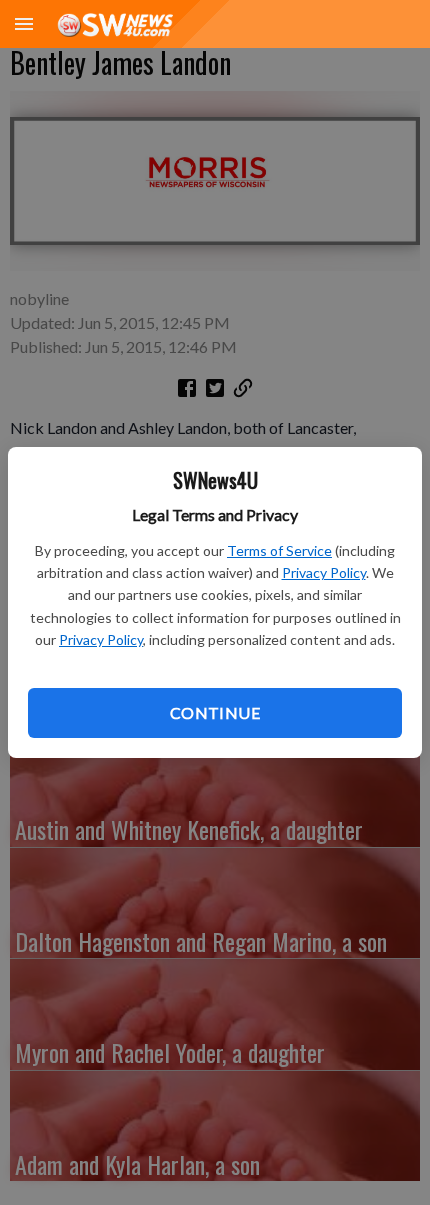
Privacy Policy (324, 572)
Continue (215, 712)
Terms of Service (279, 550)
